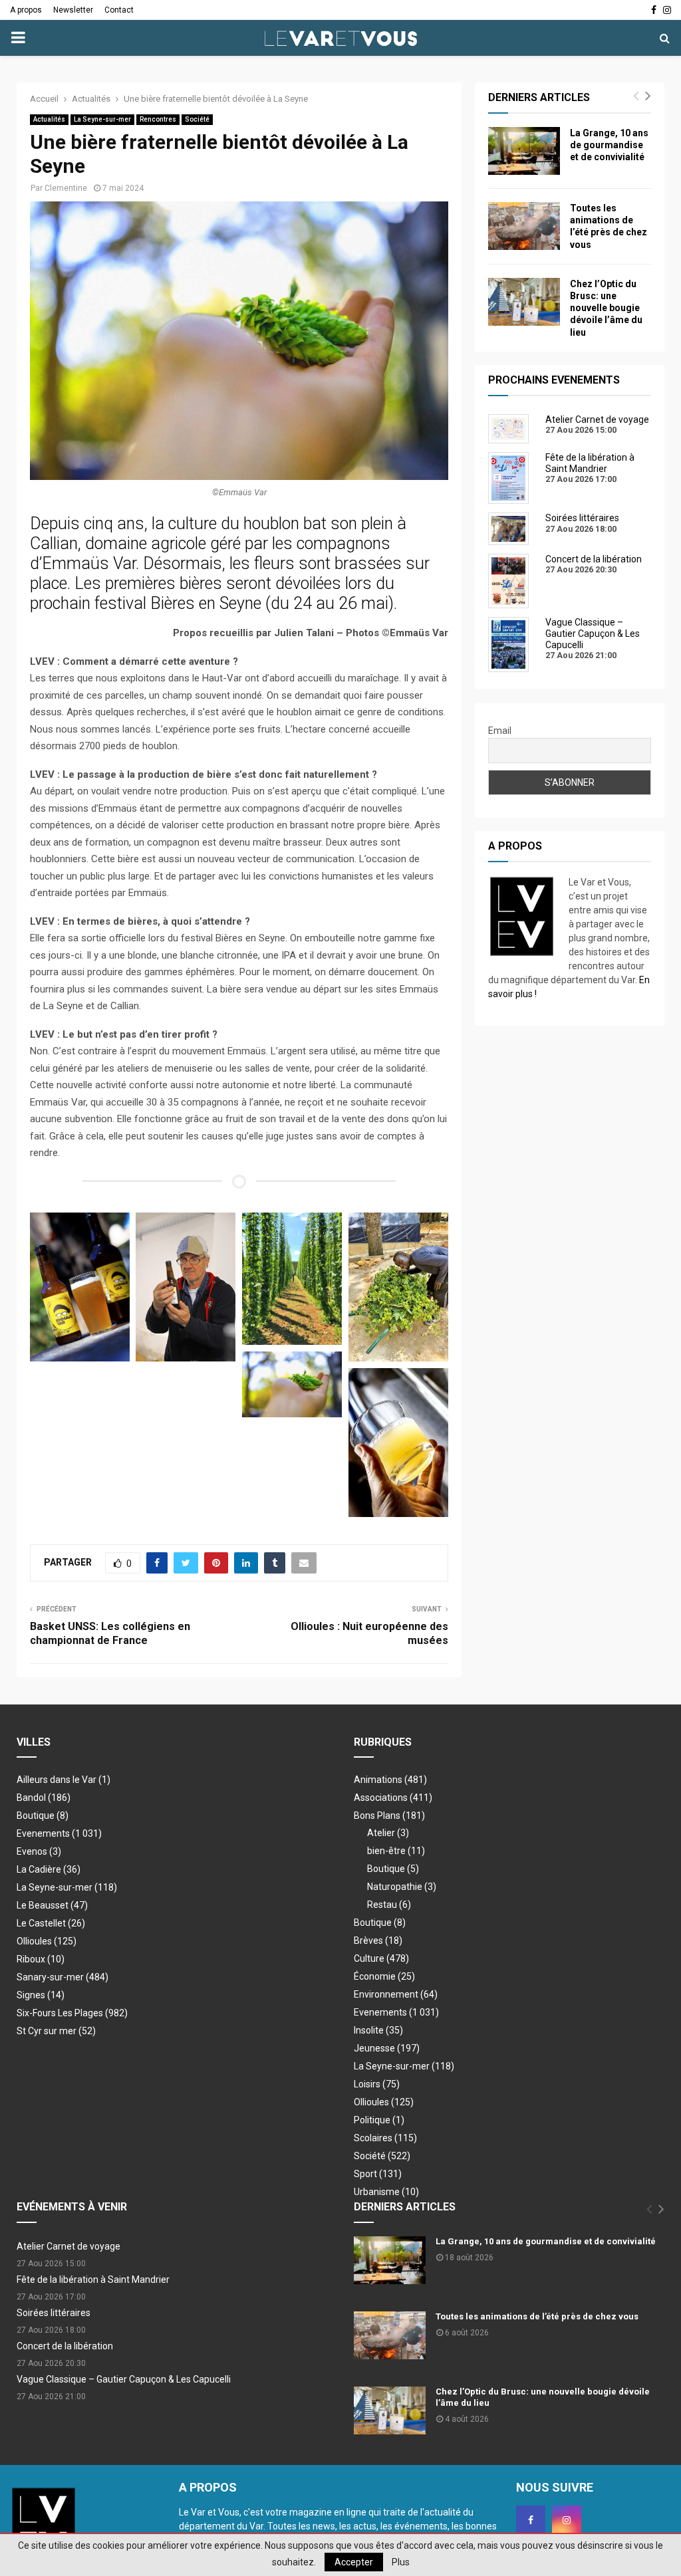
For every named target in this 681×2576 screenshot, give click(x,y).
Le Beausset (52, 1905)
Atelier (388, 1833)
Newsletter (73, 10)
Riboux (41, 1959)
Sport (378, 2174)
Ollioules (47, 1941)
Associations (393, 1798)
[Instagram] (567, 2520)
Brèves (378, 1940)
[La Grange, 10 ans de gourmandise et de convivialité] (524, 151)
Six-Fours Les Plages (72, 2013)
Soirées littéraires (54, 2313)
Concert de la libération (65, 2346)
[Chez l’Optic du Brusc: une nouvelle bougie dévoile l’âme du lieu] (524, 302)
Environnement (396, 1994)
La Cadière (49, 1869)
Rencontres (158, 119)
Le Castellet (51, 1923)
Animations (390, 1780)
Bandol (44, 1798)
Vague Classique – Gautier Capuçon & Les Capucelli (124, 2379)
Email (500, 731)
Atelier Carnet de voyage (68, 2246)
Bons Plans (389, 1815)
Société (197, 119)
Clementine (66, 188)
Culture (381, 1958)
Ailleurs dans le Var (64, 1780)
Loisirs (377, 2084)
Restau (389, 1905)
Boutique (43, 1815)
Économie (384, 1976)
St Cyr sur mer (56, 2031)
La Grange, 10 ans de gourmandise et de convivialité (609, 145)
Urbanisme (386, 2192)
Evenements (43, 1833)
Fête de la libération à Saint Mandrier (93, 2280)
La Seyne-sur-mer (102, 119)
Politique (379, 2120)
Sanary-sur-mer (63, 1977)
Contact (119, 10)
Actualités (49, 119)
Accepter (354, 2562)
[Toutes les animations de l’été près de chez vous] (524, 226)
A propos (26, 10)
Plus (401, 2562)
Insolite (378, 2030)
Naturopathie (402, 1887)
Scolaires (385, 2138)
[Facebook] (531, 2520)
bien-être (396, 1851)
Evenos (39, 1851)
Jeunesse (387, 2048)
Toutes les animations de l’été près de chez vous (537, 2316)
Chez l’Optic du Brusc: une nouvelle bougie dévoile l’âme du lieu (606, 308)
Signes (41, 1995)
